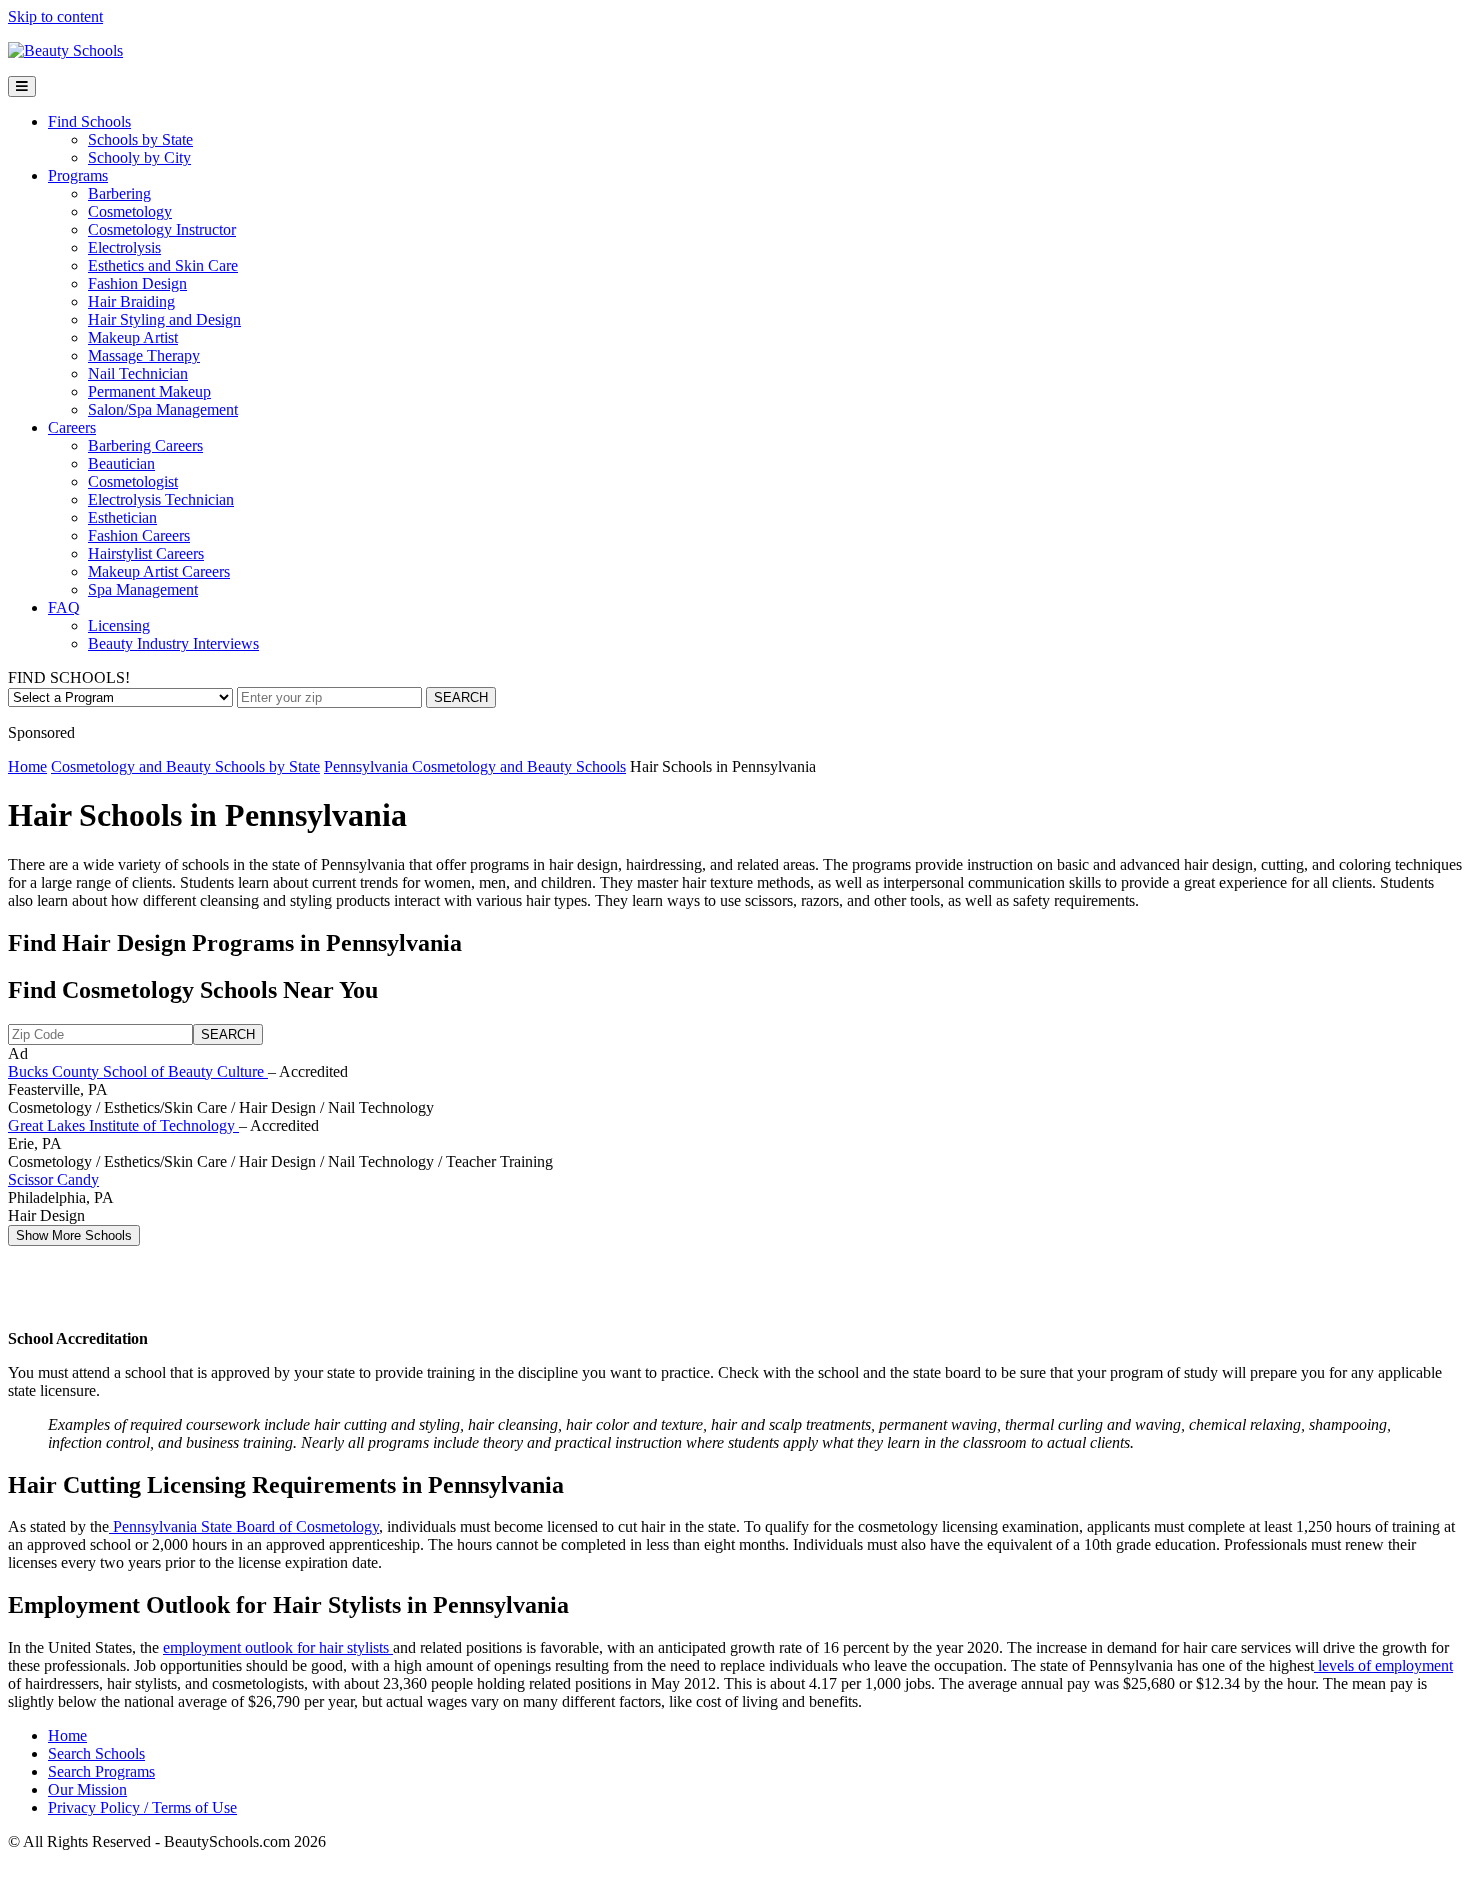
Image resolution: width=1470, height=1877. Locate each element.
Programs (78, 175)
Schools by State (140, 139)
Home (27, 766)
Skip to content (55, 16)
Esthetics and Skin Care (163, 265)
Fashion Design (137, 283)
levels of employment (1383, 1665)
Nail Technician (138, 373)
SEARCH (461, 697)
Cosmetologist (133, 481)
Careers (72, 427)
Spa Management (143, 589)
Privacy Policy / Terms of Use (142, 1807)
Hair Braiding (131, 301)
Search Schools (96, 1753)
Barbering (119, 193)
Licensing (119, 625)
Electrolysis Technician (161, 499)
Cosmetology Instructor (162, 229)
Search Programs (101, 1771)
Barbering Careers (145, 445)
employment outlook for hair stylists (278, 1647)
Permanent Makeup (149, 391)
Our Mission (87, 1789)
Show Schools (74, 1235)
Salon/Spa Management (163, 409)
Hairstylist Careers (146, 553)
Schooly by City (139, 157)
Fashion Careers (139, 535)
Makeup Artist (133, 337)
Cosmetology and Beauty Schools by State (185, 766)
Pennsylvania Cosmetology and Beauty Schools (475, 766)
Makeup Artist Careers (159, 571)
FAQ (64, 607)
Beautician (121, 463)
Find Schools (89, 121)
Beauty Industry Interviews (173, 643)
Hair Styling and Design (164, 319)
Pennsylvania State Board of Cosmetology (244, 1526)
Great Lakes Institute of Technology (123, 1125)
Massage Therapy (144, 355)
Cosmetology (130, 211)
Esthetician (122, 517)
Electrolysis (124, 247)
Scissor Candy (53, 1179)
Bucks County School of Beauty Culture (138, 1071)
